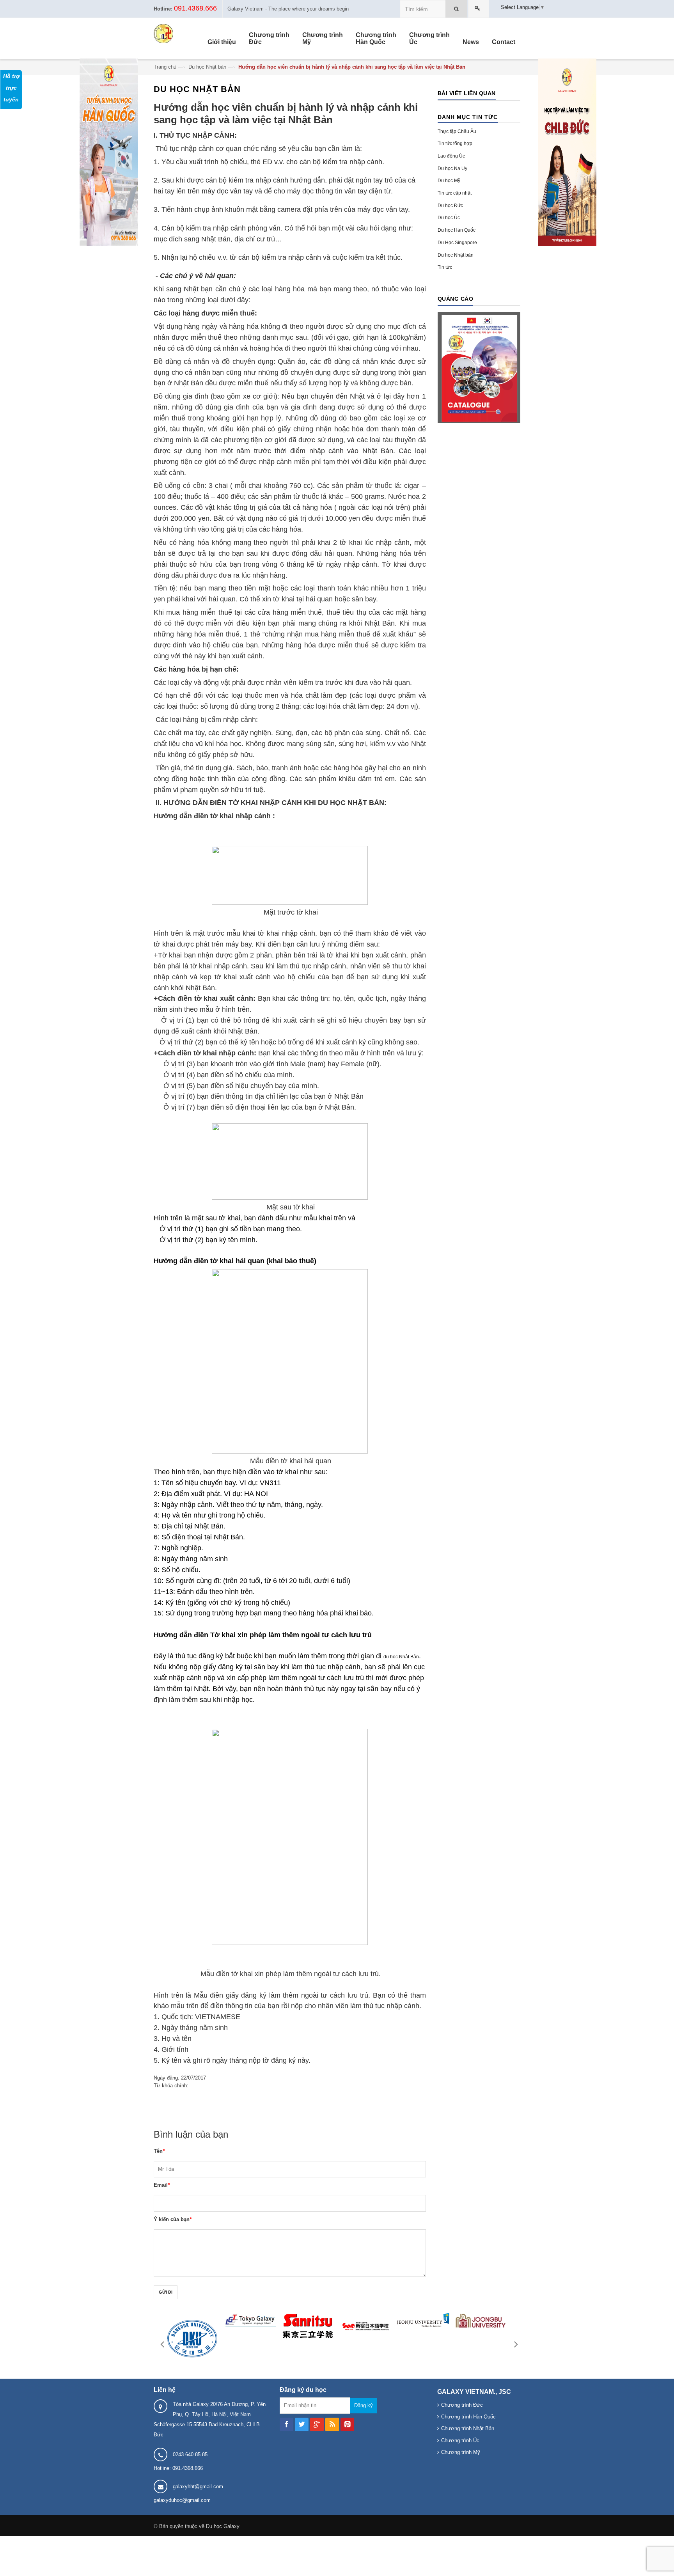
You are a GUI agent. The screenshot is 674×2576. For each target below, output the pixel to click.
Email (162, 2185)
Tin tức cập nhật (455, 193)
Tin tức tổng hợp (455, 144)
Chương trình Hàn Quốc (468, 2417)
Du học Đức (450, 206)
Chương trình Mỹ (461, 2452)
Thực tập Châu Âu (457, 131)
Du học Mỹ (449, 181)
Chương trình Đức (462, 2405)
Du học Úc (449, 218)
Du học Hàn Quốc (457, 230)
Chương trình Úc (460, 2440)
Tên (159, 2151)
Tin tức (445, 267)
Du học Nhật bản (207, 67)
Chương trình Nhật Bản (468, 2428)
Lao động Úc (451, 156)
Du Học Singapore (457, 243)
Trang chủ (165, 67)
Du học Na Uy (452, 168)
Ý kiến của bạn (173, 2219)
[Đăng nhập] (479, 9)
